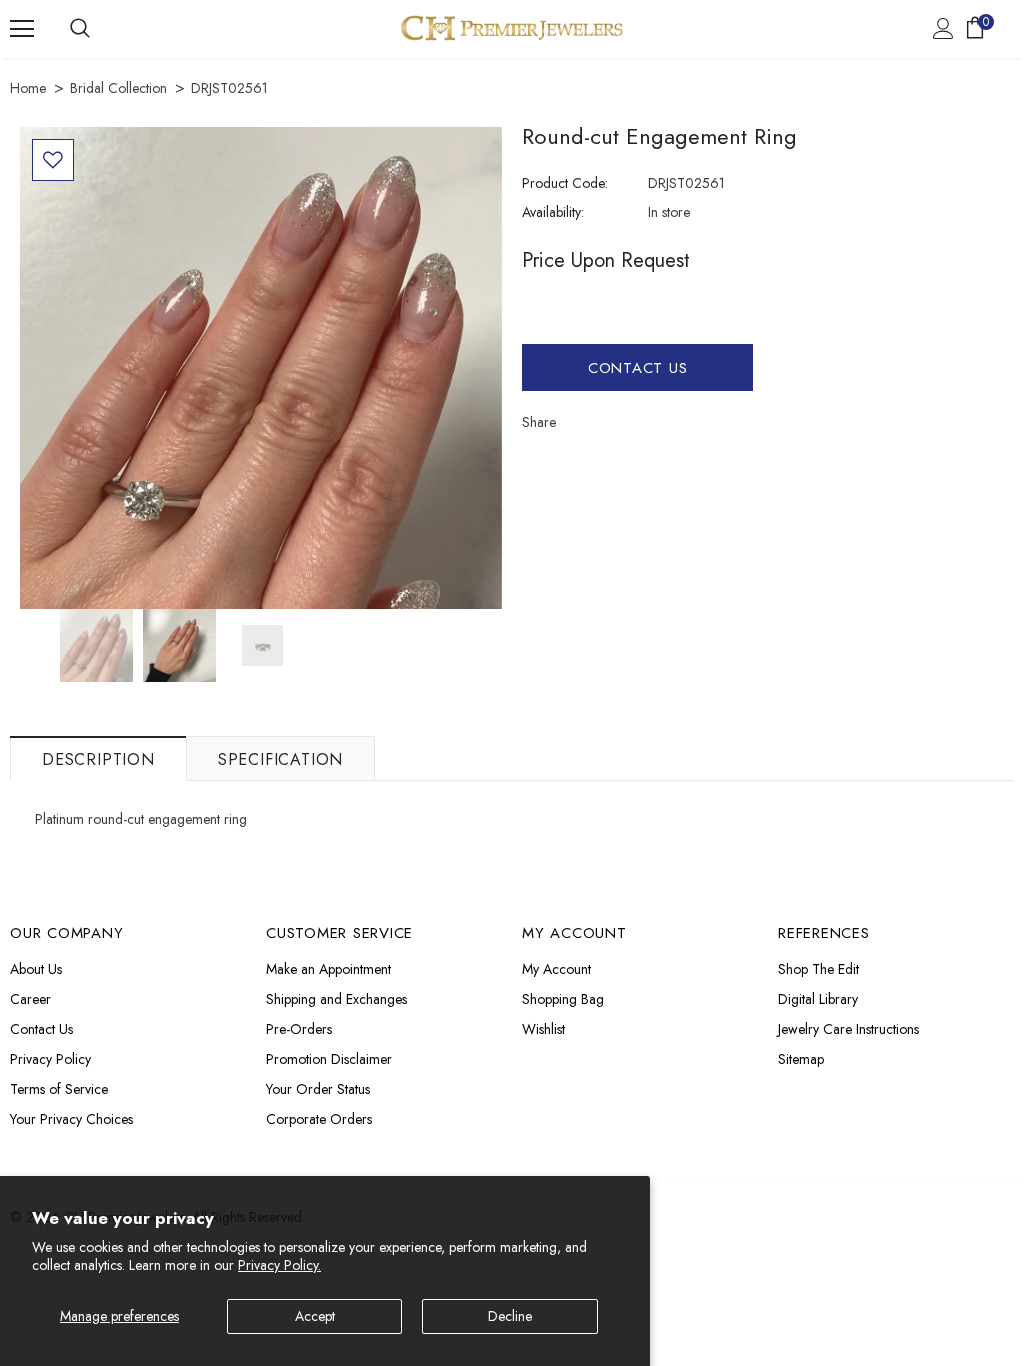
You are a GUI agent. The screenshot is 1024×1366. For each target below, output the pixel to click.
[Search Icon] (80, 29)
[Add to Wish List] (53, 160)
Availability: (553, 212)
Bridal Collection (118, 88)
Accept (315, 1316)
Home (28, 88)
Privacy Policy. (279, 1265)
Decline (510, 1316)
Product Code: (565, 183)
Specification (280, 759)
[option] (261, 368)
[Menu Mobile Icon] (22, 29)
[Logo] (512, 28)
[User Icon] (943, 28)
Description (98, 759)
